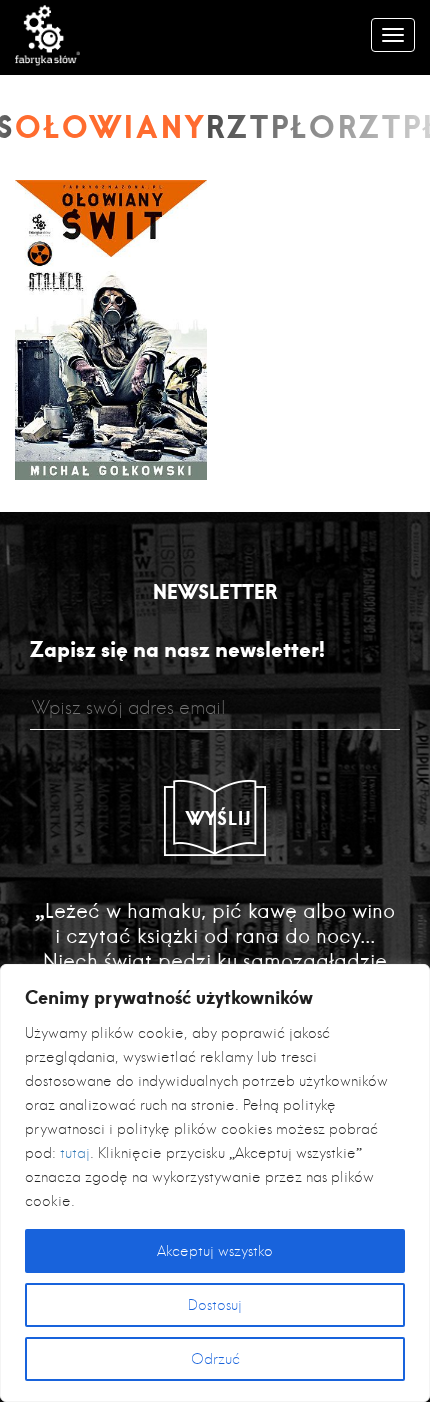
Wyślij (219, 818)
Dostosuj (215, 1305)
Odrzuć (215, 1359)
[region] (215, 1183)
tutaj (75, 1153)
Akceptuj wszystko (215, 1251)
